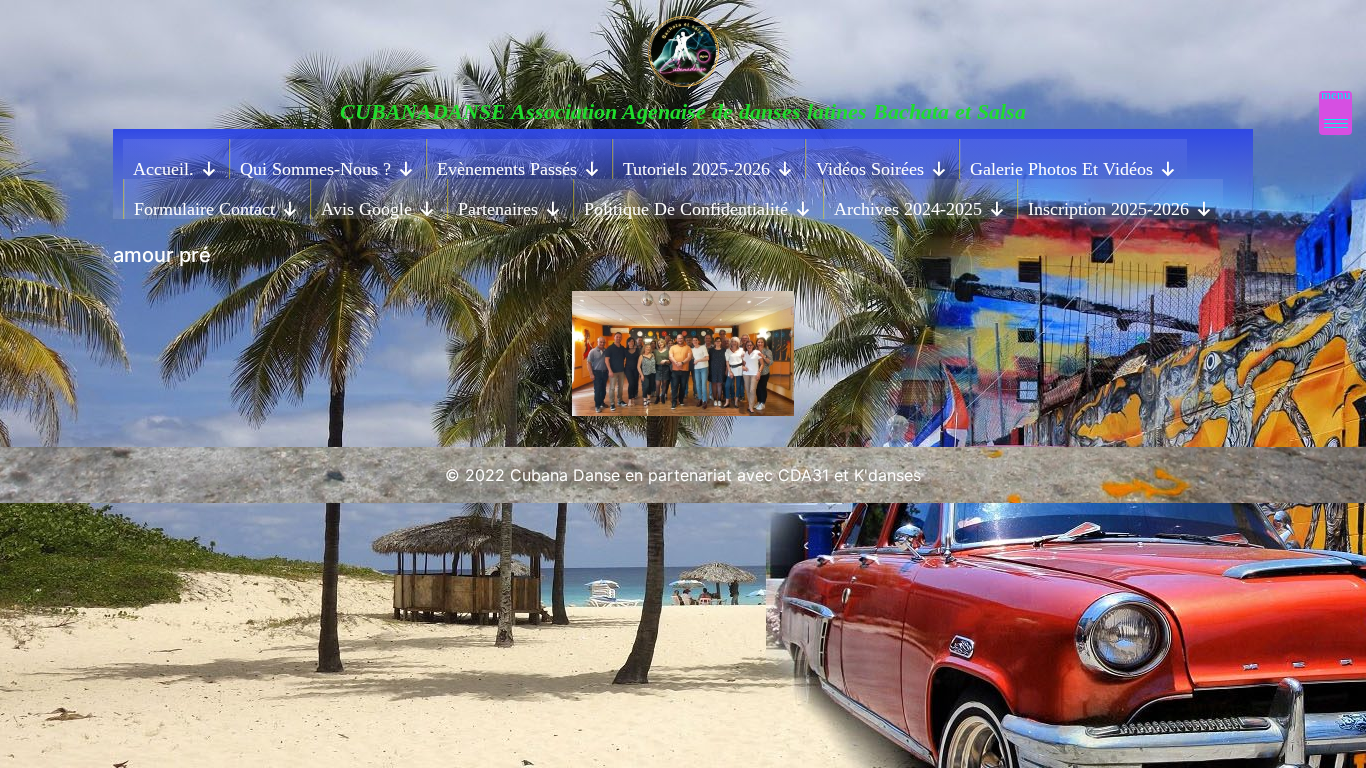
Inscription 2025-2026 (1108, 209)
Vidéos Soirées (870, 169)
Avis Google (366, 209)
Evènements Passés (507, 169)
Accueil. (163, 169)
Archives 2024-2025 (908, 209)
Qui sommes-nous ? (315, 169)
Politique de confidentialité (686, 209)
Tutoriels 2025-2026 (696, 169)
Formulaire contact (204, 209)
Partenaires (498, 209)
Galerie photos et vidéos (1061, 169)
